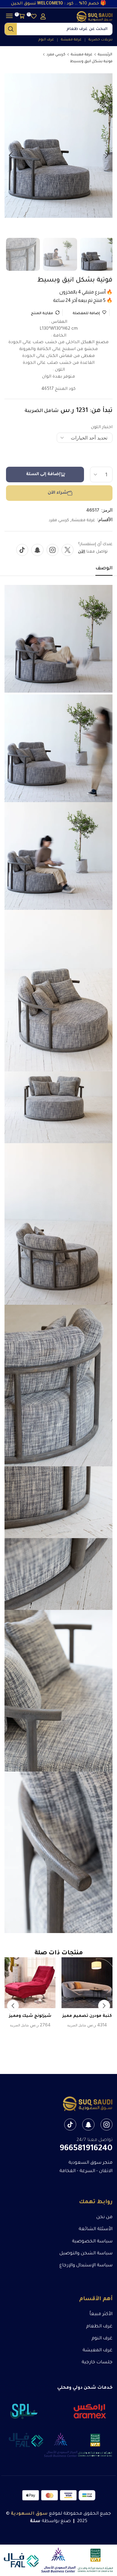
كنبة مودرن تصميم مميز (87, 2016)
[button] (43, 16)
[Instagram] (52, 550)
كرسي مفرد (56, 55)
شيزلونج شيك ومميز (30, 2016)
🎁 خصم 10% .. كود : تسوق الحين (59, 4)
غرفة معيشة (82, 55)
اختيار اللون (102, 428)
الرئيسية (105, 55)
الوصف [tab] (104, 568)
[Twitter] (67, 550)
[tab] (104, 570)
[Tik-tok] (22, 550)
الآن (82, 552)
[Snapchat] (37, 550)
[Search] (11, 29)
